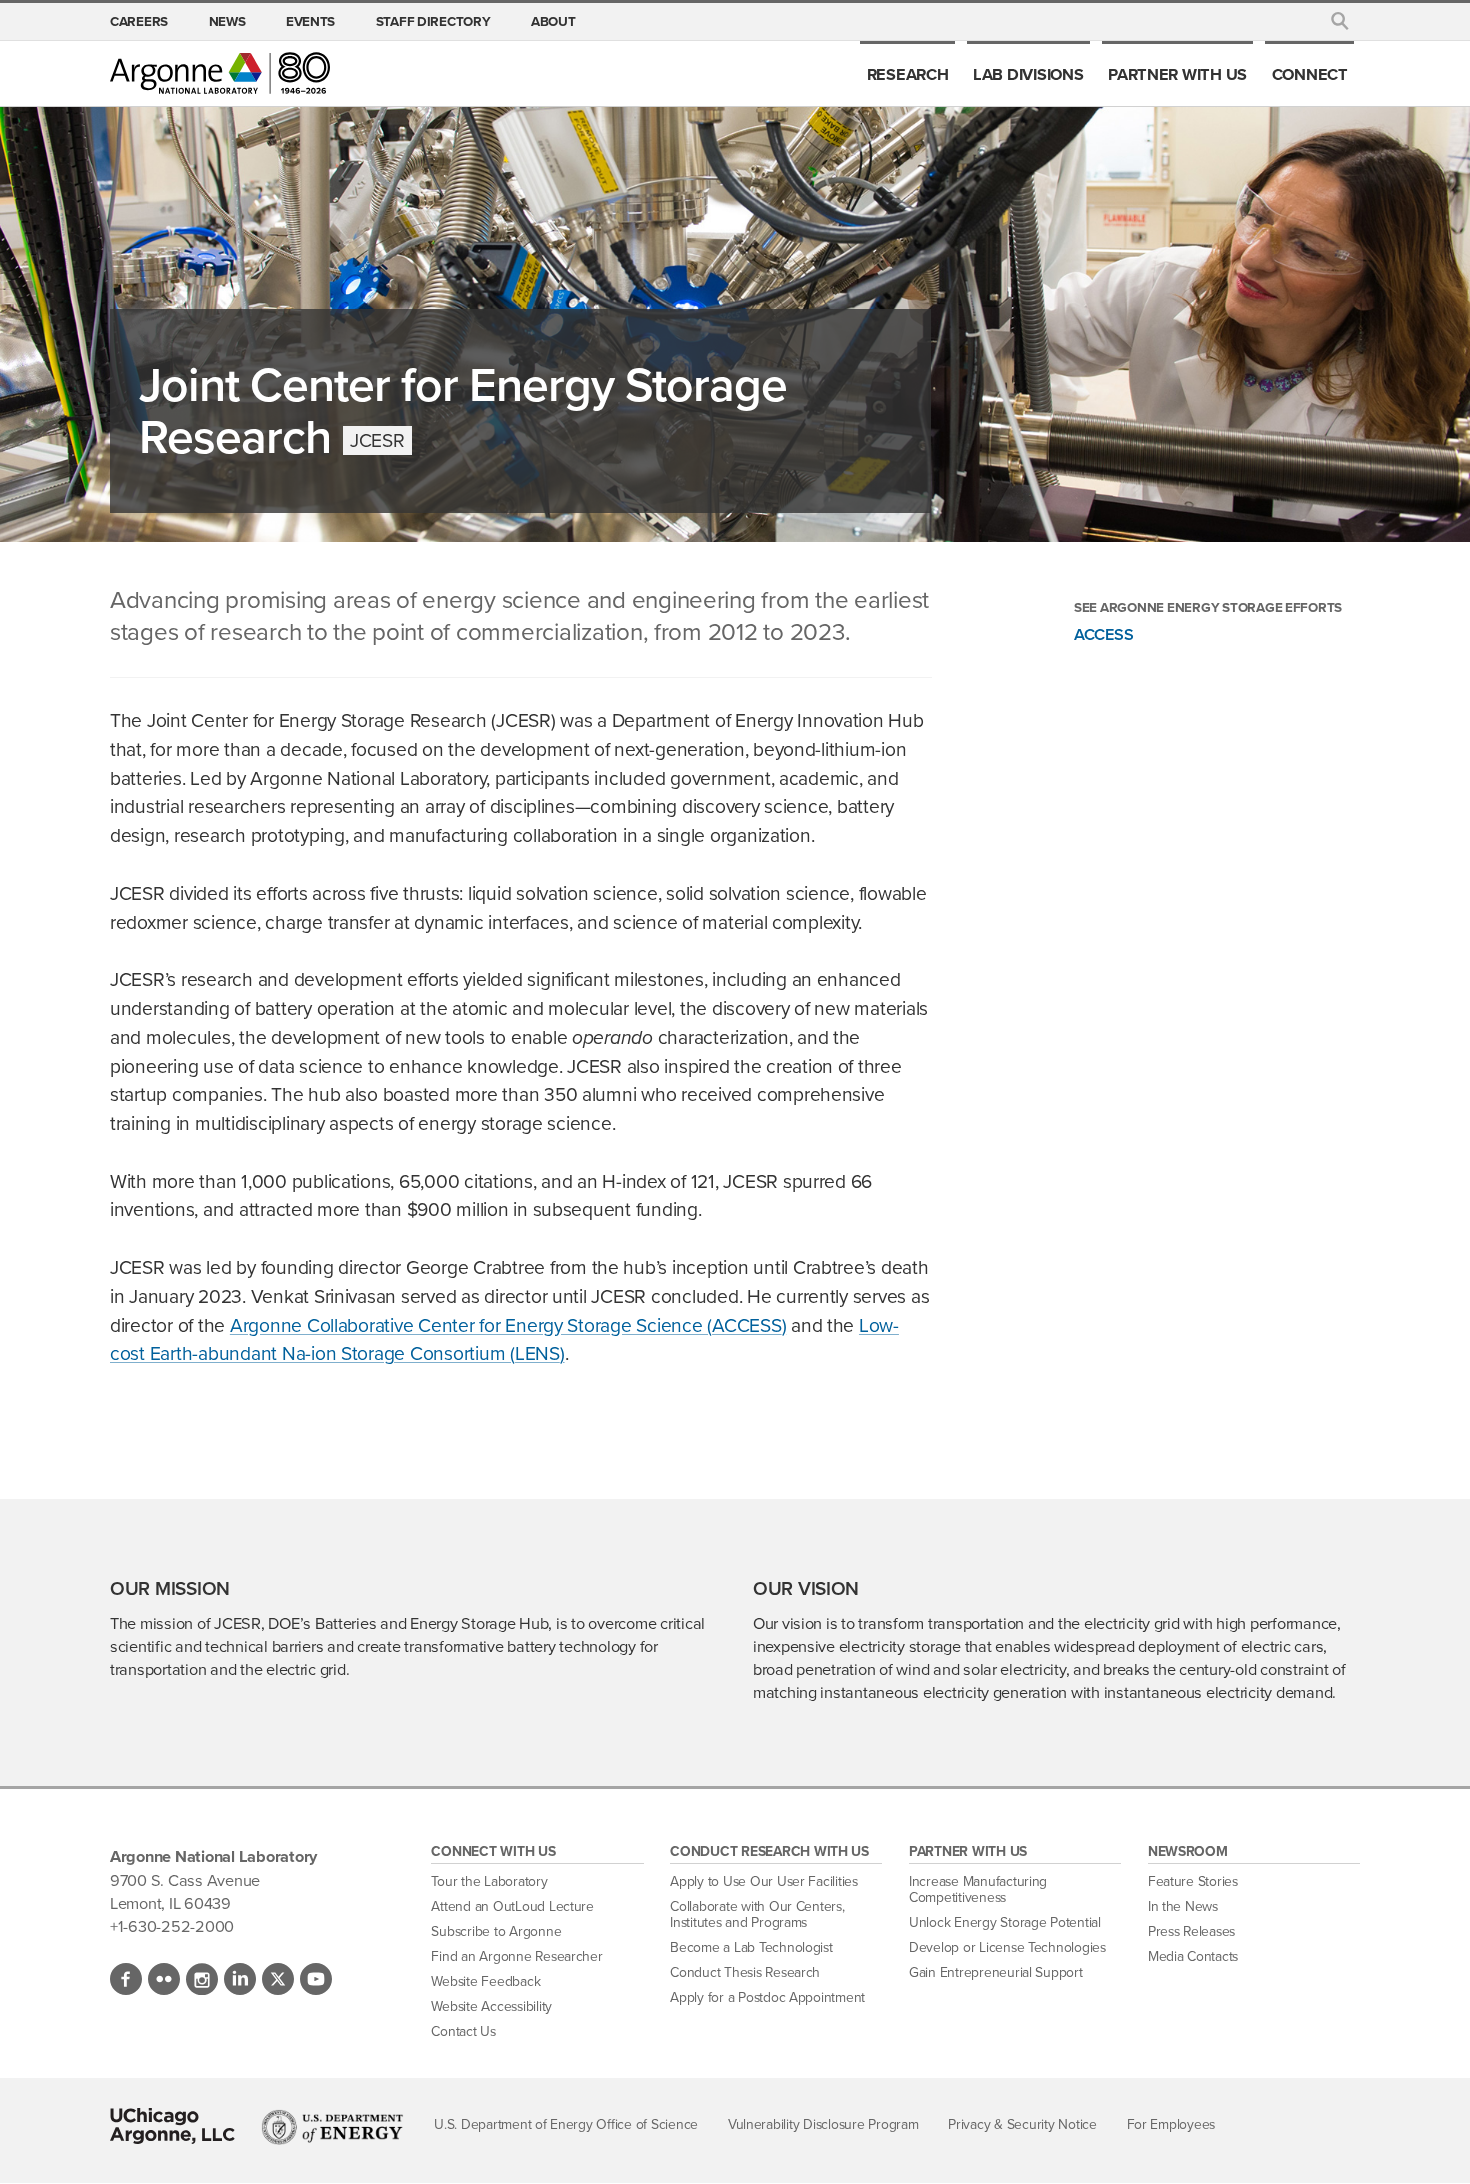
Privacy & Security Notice (1022, 2124)
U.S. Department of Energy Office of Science (566, 2124)
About (553, 21)
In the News (1183, 1906)
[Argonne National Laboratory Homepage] (220, 73)
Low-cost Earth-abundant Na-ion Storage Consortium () (504, 1340)
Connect (1310, 74)
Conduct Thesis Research (745, 1972)
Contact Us (463, 2031)
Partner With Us (1177, 74)
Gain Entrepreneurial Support (996, 1972)
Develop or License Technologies (1007, 1947)
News (227, 21)
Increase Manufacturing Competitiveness (978, 1889)
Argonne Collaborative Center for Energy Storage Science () (508, 1325)
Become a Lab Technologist (751, 1947)
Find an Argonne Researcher (516, 1956)
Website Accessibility (491, 2006)
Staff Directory (433, 21)
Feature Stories (1193, 1881)
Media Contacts (1193, 1956)
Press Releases (1191, 1931)
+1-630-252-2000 (172, 1926)
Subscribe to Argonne (496, 1931)
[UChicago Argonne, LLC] (172, 2126)
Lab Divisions (1028, 74)
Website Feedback (485, 1981)
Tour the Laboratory (489, 1881)
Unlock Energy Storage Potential (1005, 1922)
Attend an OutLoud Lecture (512, 1906)
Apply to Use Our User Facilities (764, 1881)
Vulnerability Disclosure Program (823, 2124)
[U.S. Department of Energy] (332, 2127)
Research (908, 74)
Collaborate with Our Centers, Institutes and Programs (757, 1914)
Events (310, 21)
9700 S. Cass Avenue (185, 1880)
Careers (139, 21)
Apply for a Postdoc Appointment (767, 1997)
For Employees (1171, 2124)
